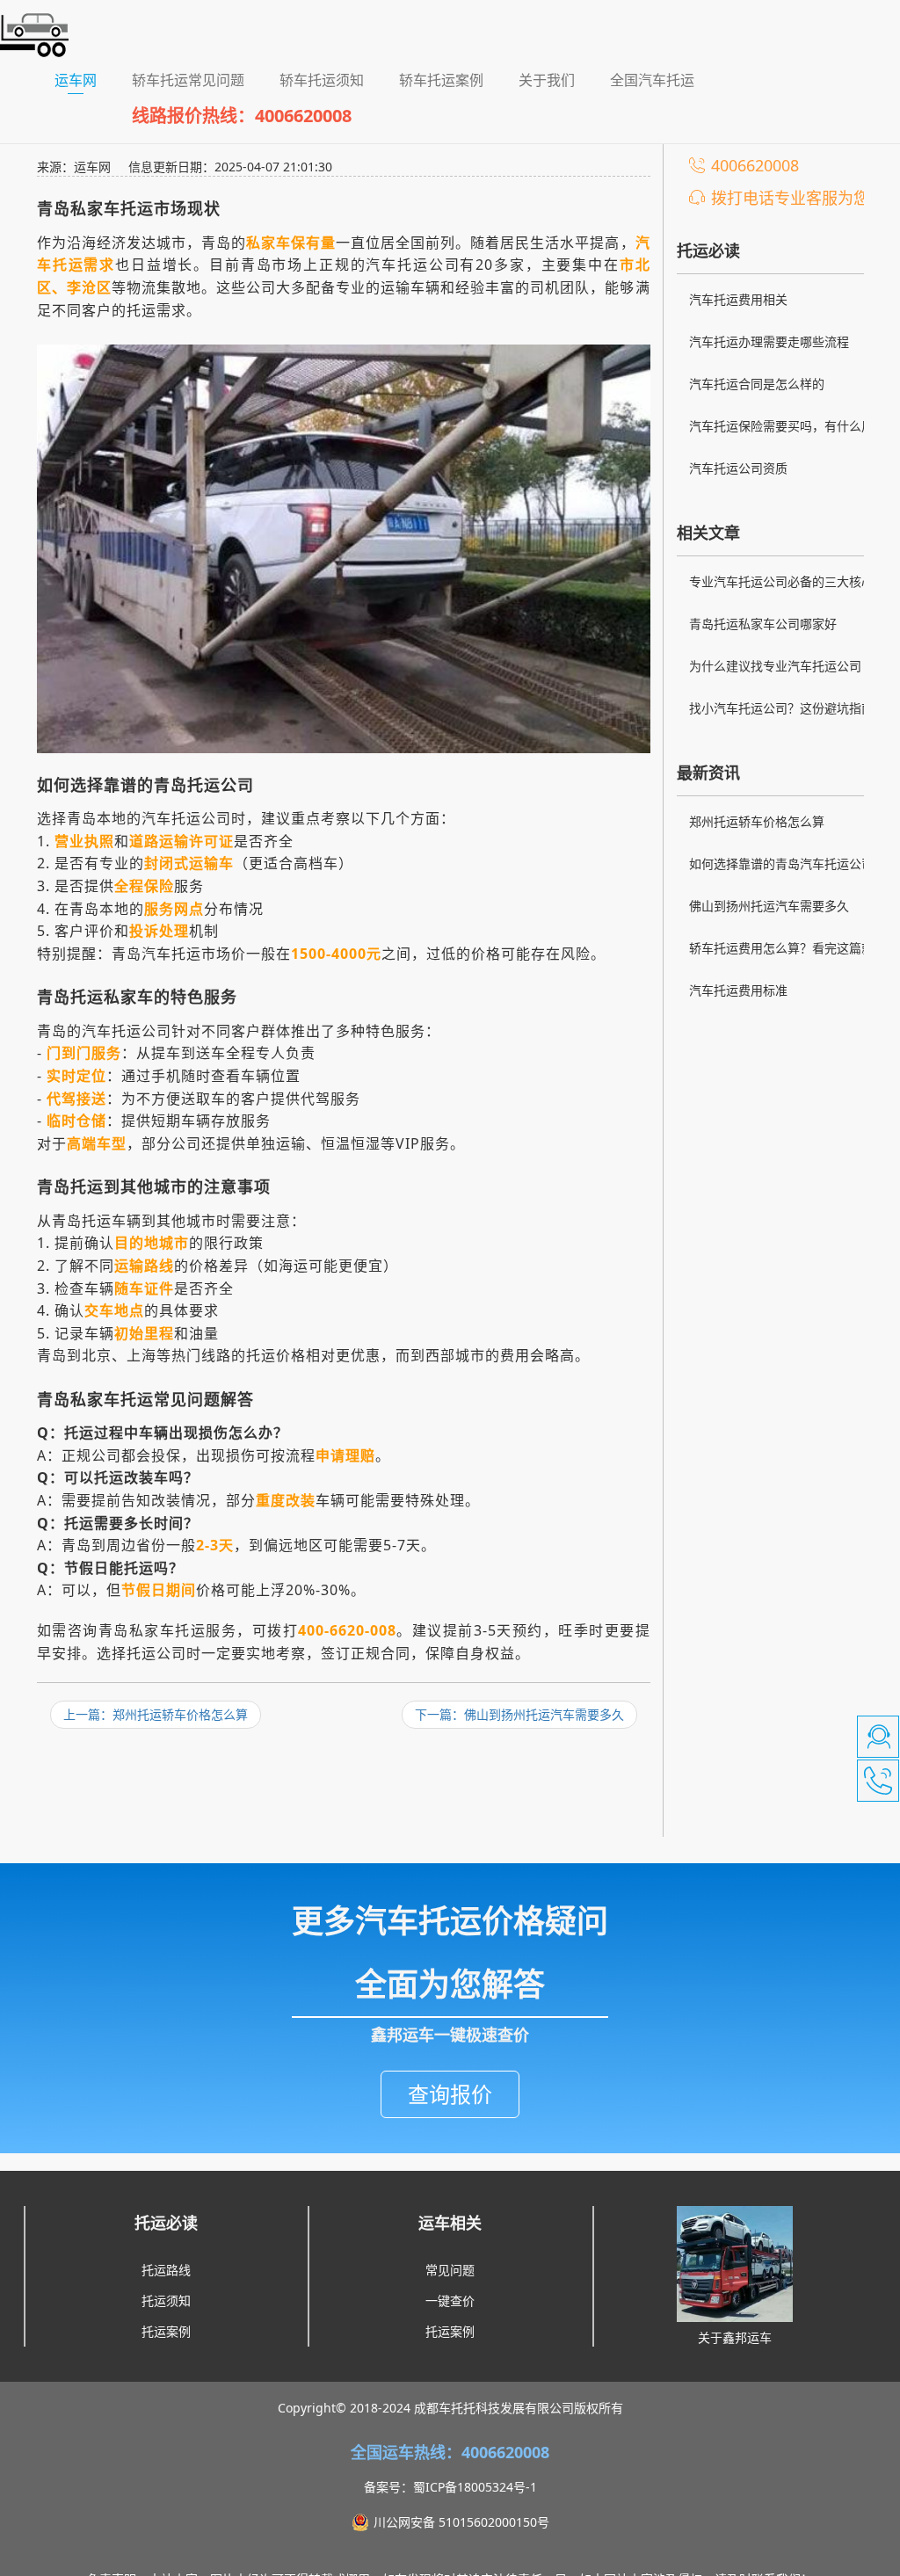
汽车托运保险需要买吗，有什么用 (781, 426)
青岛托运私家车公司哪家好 (763, 624)
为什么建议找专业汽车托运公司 (775, 666)
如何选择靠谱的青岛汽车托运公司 (781, 864)
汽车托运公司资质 (738, 468)
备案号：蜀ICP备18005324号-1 (450, 2487)
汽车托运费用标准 (738, 990)
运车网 (84, 80)
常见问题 (450, 2270)
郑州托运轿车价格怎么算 (757, 821)
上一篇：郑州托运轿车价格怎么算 (156, 1714)
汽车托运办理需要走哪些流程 (769, 341)
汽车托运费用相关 (738, 299)
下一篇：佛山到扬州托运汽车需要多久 (519, 1714)
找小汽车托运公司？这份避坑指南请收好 (787, 710)
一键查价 (450, 2300)
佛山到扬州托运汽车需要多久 (769, 906)
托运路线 (166, 2270)
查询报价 (450, 2094)
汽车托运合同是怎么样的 (757, 384)
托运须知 (166, 2300)
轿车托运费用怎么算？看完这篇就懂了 (787, 950)
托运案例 (166, 2331)
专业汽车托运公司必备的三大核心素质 (787, 584)
